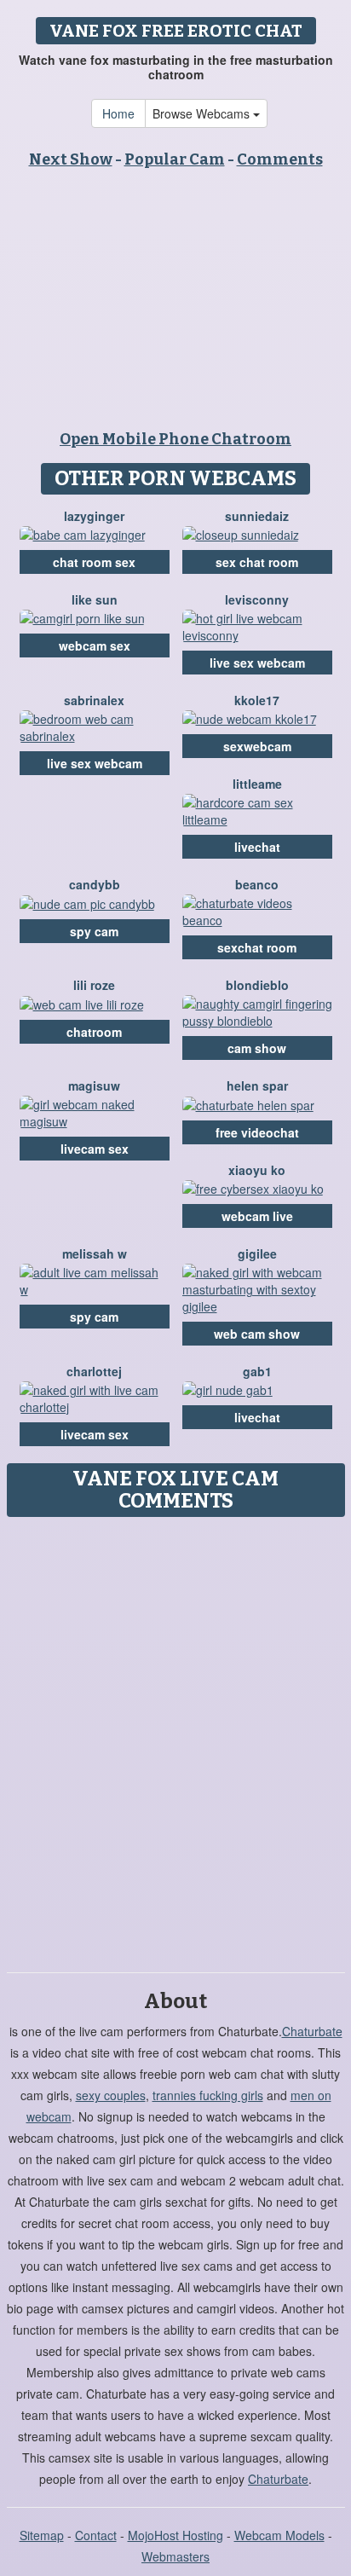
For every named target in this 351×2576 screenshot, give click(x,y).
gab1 (257, 1371)
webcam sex (95, 645)
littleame (257, 784)
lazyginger (94, 516)
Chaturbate (312, 2031)
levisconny (257, 599)
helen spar (257, 1085)
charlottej (94, 1371)
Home (118, 113)
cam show (257, 1048)
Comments (280, 159)
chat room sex (94, 562)
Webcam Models (279, 2535)
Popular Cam (175, 159)
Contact (96, 2535)
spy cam (94, 931)
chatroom (94, 1032)
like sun (95, 599)
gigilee (257, 1253)
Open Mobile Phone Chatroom (175, 439)
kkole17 (257, 700)
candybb (95, 884)
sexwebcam (257, 746)
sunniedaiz (257, 516)
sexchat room (257, 947)
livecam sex (95, 1149)
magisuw (94, 1085)
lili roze (94, 985)
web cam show (257, 1334)
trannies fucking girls (208, 2095)
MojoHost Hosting (175, 2535)
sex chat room (257, 562)
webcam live (257, 1216)
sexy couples (111, 2095)
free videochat (257, 1132)
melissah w (95, 1253)
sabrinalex (94, 700)
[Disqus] (175, 1739)
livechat (257, 847)
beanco (257, 884)
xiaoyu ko (257, 1170)
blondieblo (257, 985)
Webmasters (175, 2556)
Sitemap (42, 2535)
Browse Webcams (203, 113)
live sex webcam (257, 663)
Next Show (71, 159)
